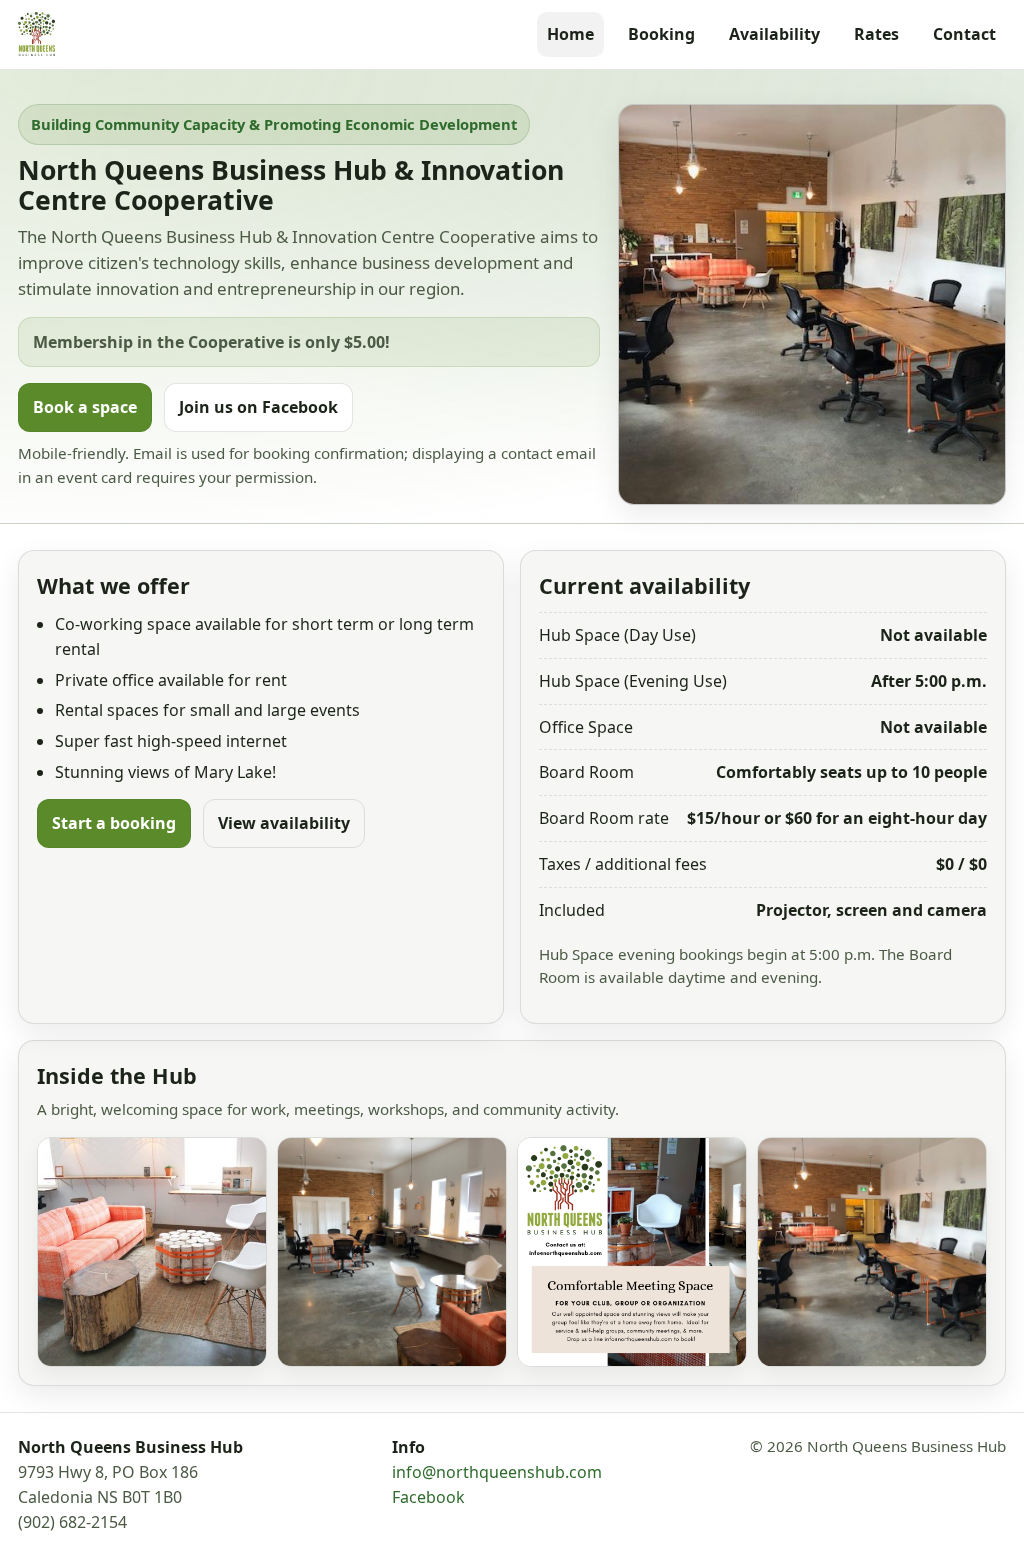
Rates (876, 34)
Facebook (428, 1497)
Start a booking (114, 823)
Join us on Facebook (258, 407)
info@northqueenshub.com (497, 1472)
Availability (774, 34)
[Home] (36, 34)
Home (570, 34)
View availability (284, 823)
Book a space (85, 407)
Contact (964, 34)
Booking (661, 34)
